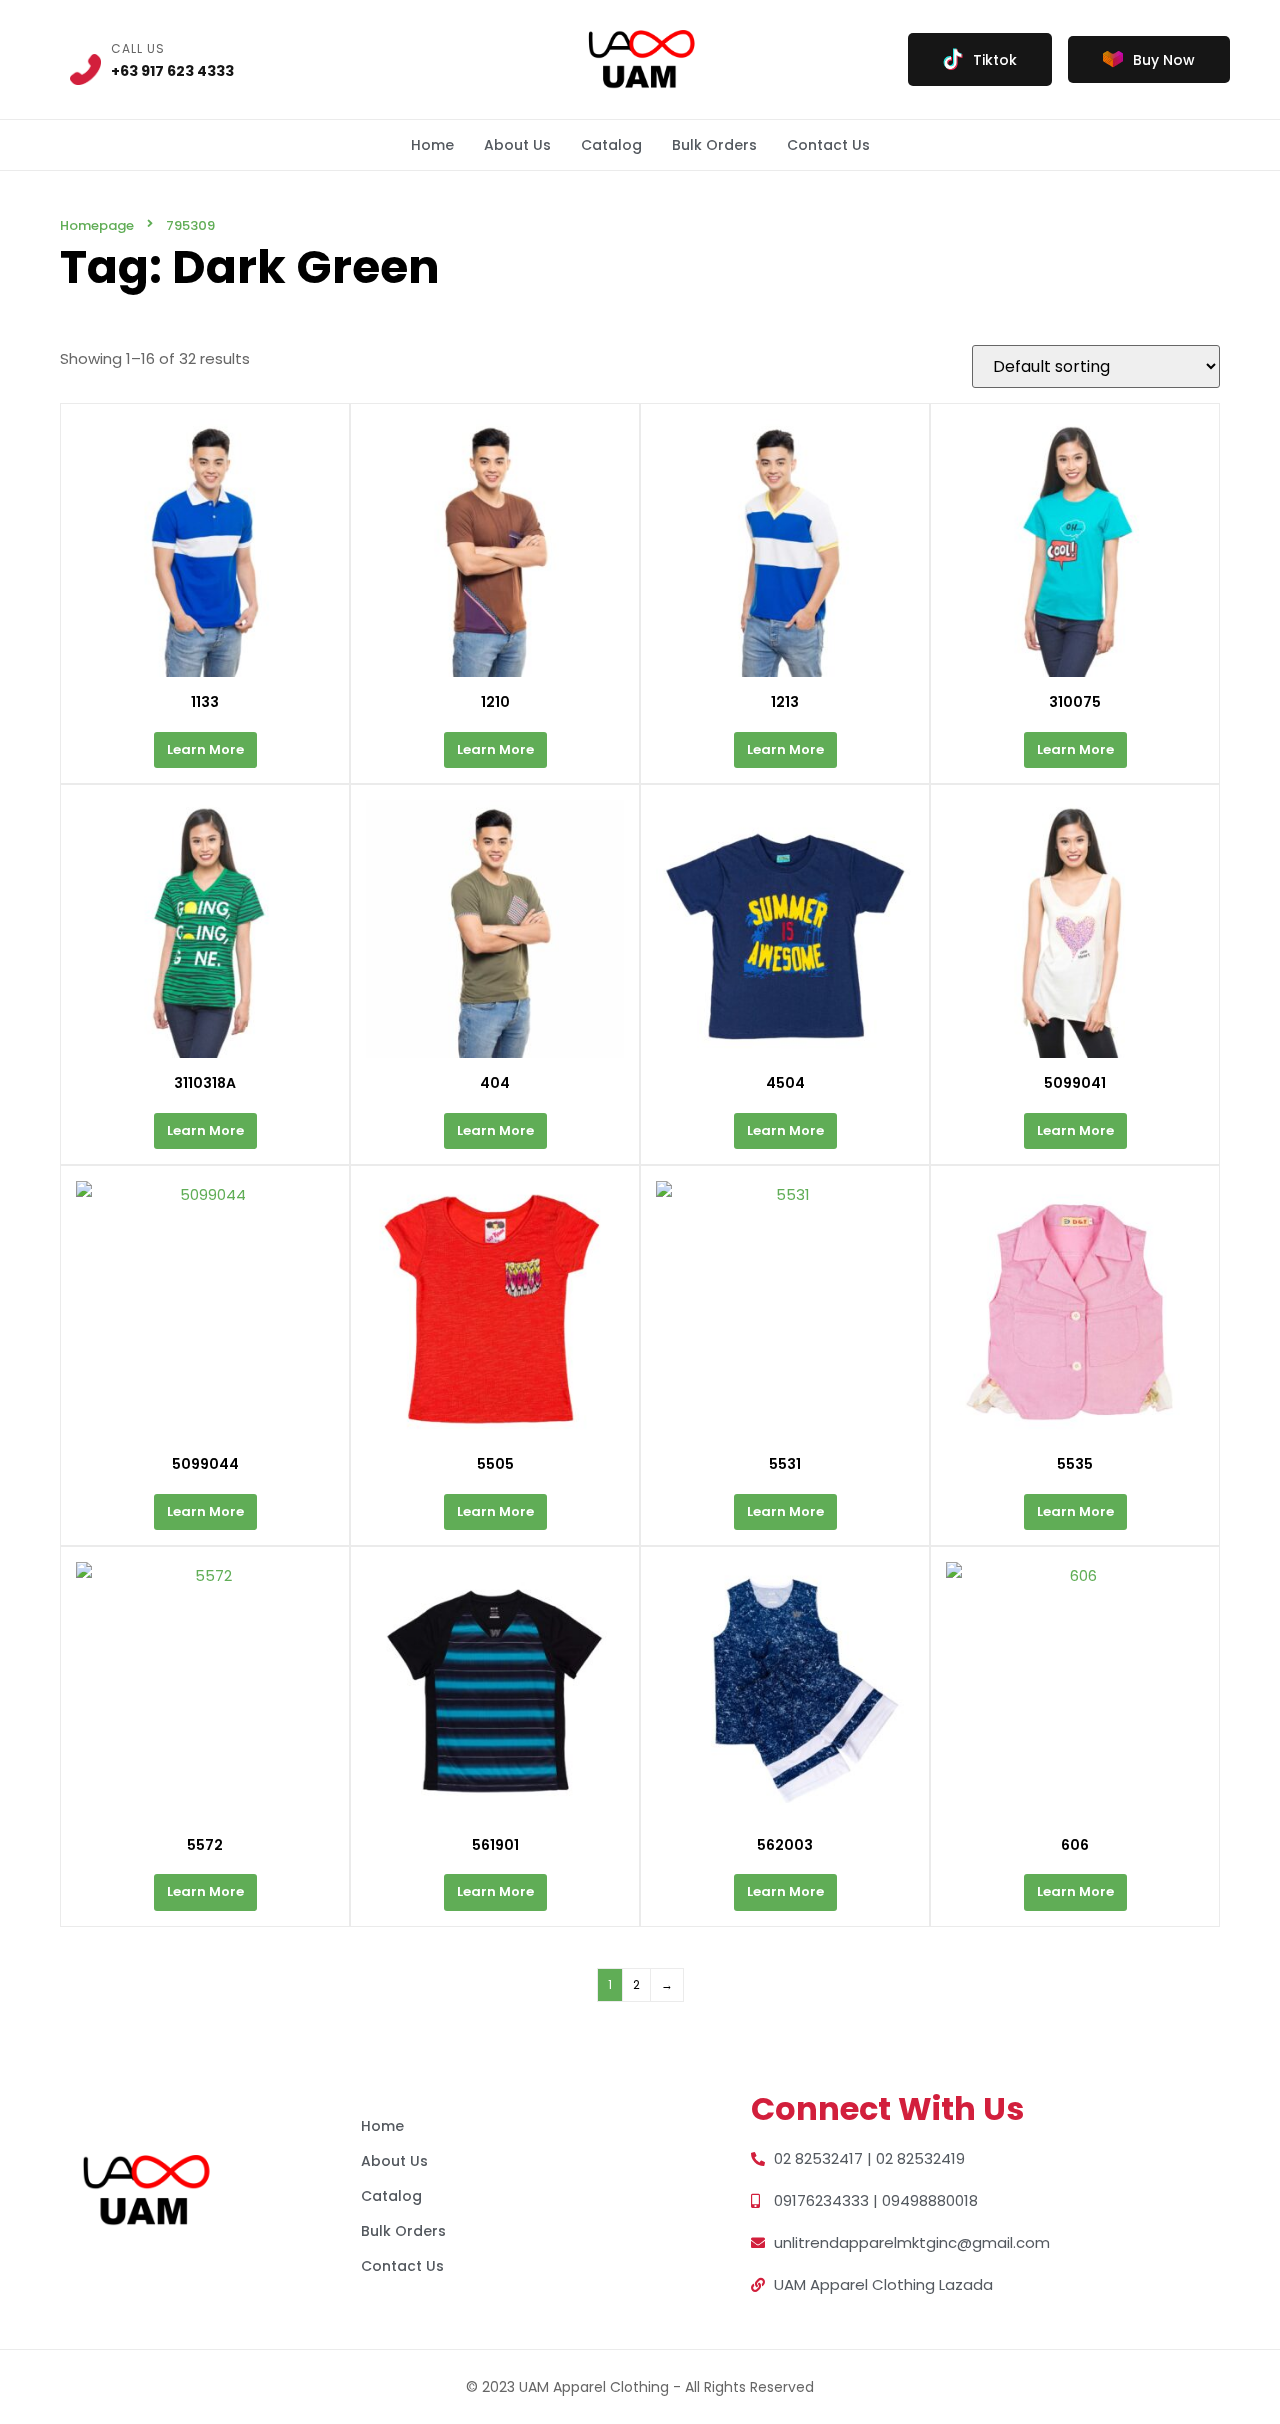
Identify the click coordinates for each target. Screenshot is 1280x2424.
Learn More (205, 749)
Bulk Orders (714, 145)
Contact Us (828, 145)
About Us (517, 145)
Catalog (611, 145)
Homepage (97, 225)
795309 (190, 225)
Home (432, 145)
